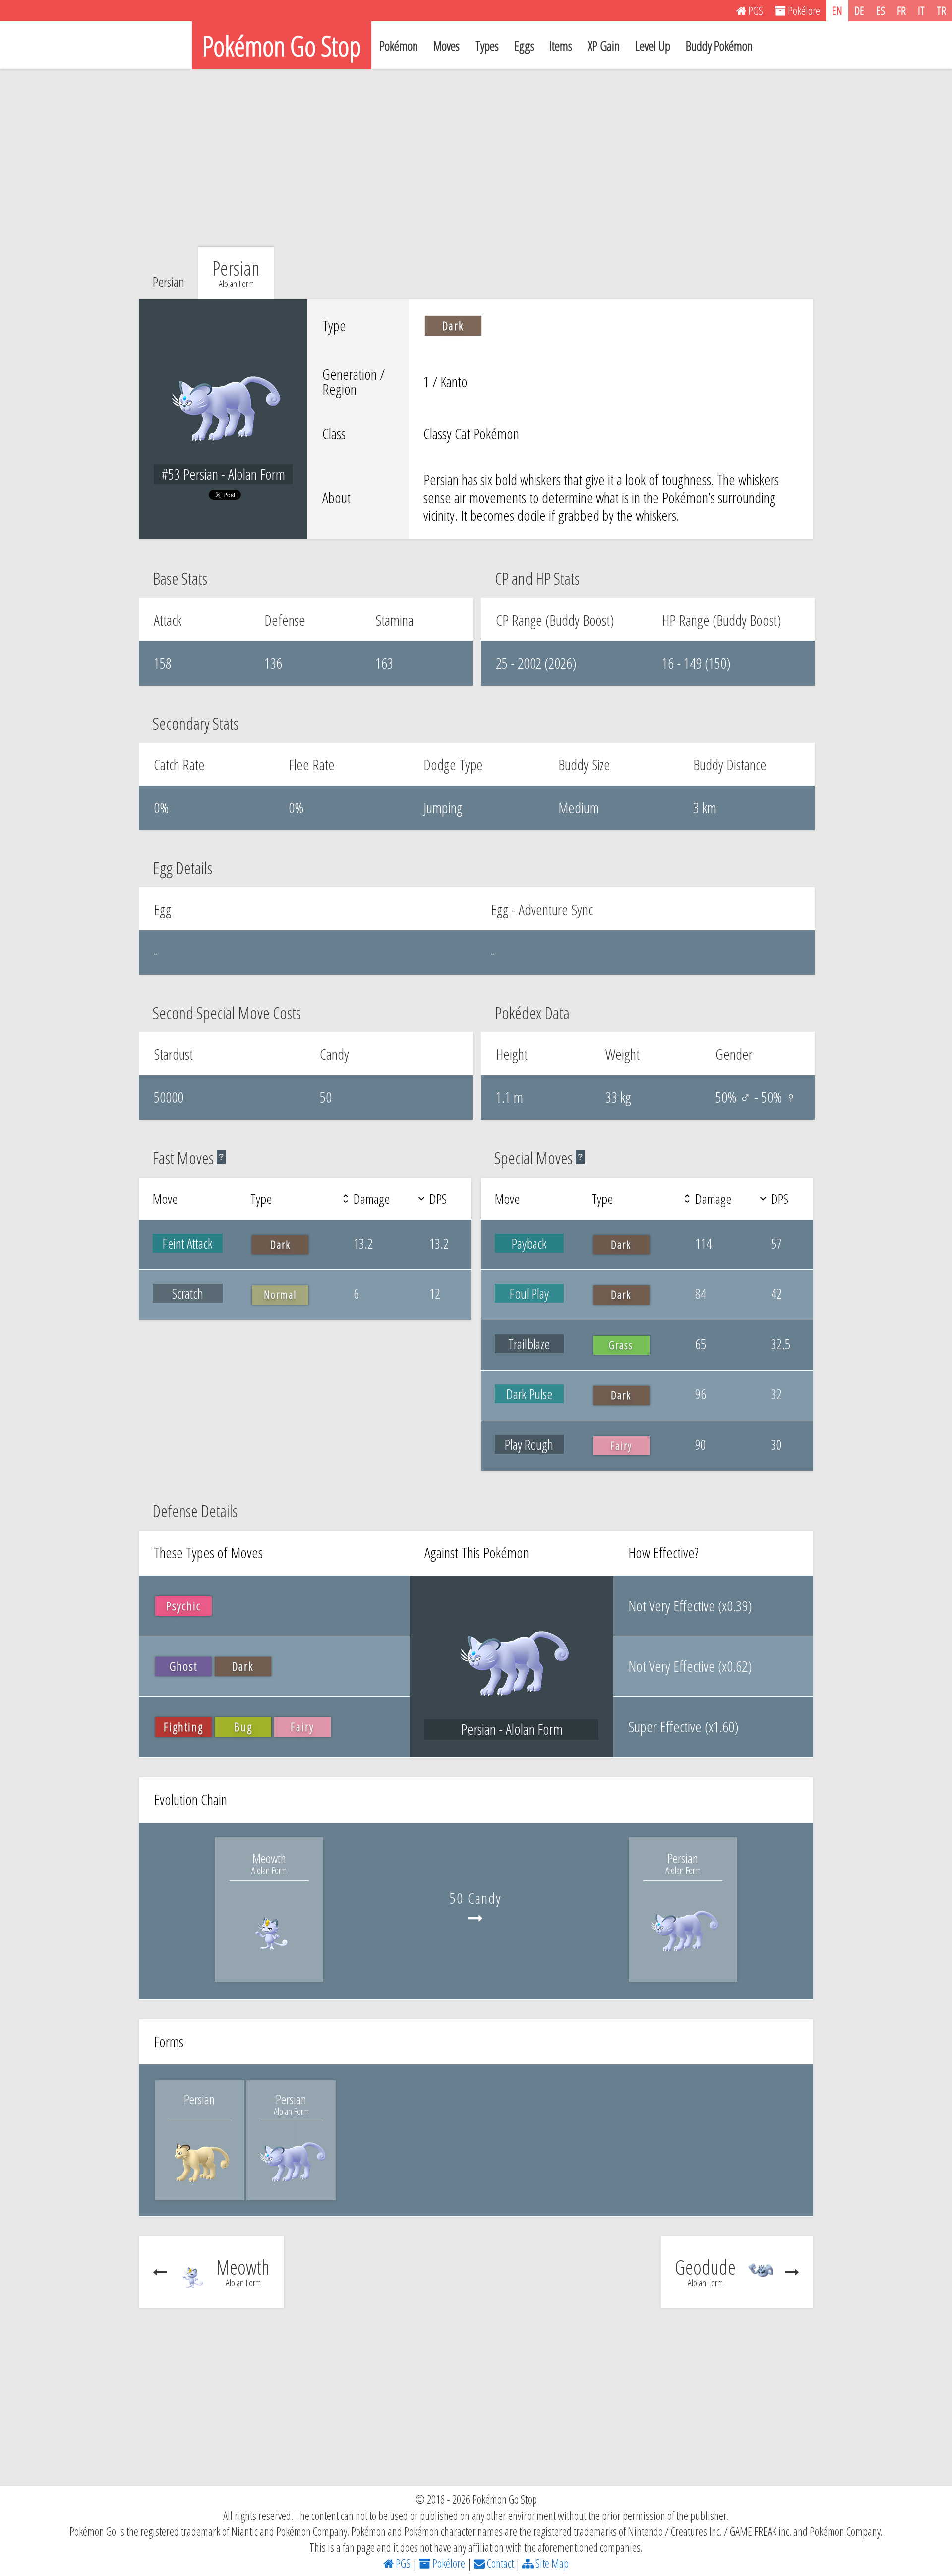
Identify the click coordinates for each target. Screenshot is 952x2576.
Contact (499, 2563)
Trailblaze (529, 1344)
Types (487, 46)
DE (859, 10)
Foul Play (529, 1293)
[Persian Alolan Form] (683, 1959)
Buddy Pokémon (719, 46)
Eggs (524, 46)
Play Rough (529, 1444)
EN (837, 10)
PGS (402, 2563)
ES (881, 10)
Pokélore (448, 2563)
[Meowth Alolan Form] (269, 1959)
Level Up (653, 46)
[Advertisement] (476, 158)
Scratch (188, 1293)
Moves (446, 46)
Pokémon (399, 46)
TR (941, 10)
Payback (529, 1243)
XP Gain (604, 46)
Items (561, 46)
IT (921, 10)
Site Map (551, 2563)
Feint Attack (188, 1243)
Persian (169, 282)
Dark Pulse (529, 1394)
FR (901, 10)
